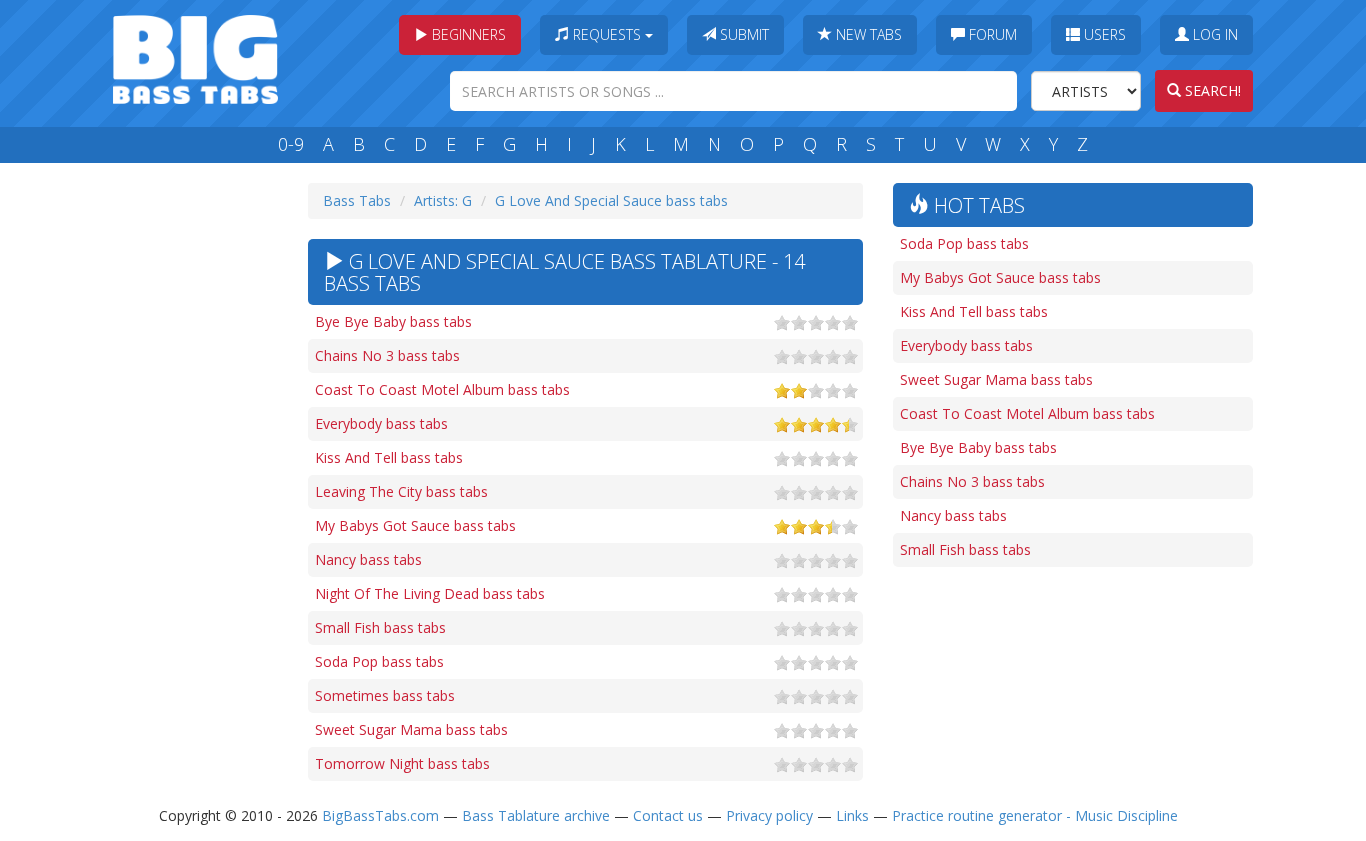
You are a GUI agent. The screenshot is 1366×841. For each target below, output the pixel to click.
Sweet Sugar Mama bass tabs (411, 729)
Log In (1213, 34)
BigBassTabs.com (380, 815)
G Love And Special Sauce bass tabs (611, 200)
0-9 (291, 144)
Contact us (668, 815)
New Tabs (867, 34)
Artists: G (443, 200)
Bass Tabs (357, 200)
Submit (742, 34)
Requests (607, 34)
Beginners (467, 34)
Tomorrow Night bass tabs (402, 763)
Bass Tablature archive (536, 815)
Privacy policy (769, 815)
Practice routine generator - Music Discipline (1035, 815)
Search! (1211, 90)
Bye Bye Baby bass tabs (393, 321)
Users (1103, 34)
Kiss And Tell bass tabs (389, 457)
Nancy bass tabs (368, 559)
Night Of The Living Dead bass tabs (430, 593)
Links (852, 815)
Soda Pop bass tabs (379, 661)
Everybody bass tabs (381, 423)
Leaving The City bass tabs (401, 491)
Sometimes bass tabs (385, 695)
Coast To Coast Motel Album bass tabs (442, 389)
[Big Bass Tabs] (195, 57)
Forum (991, 34)
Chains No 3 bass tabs (387, 355)
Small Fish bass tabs (380, 627)
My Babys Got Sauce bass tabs (415, 525)
